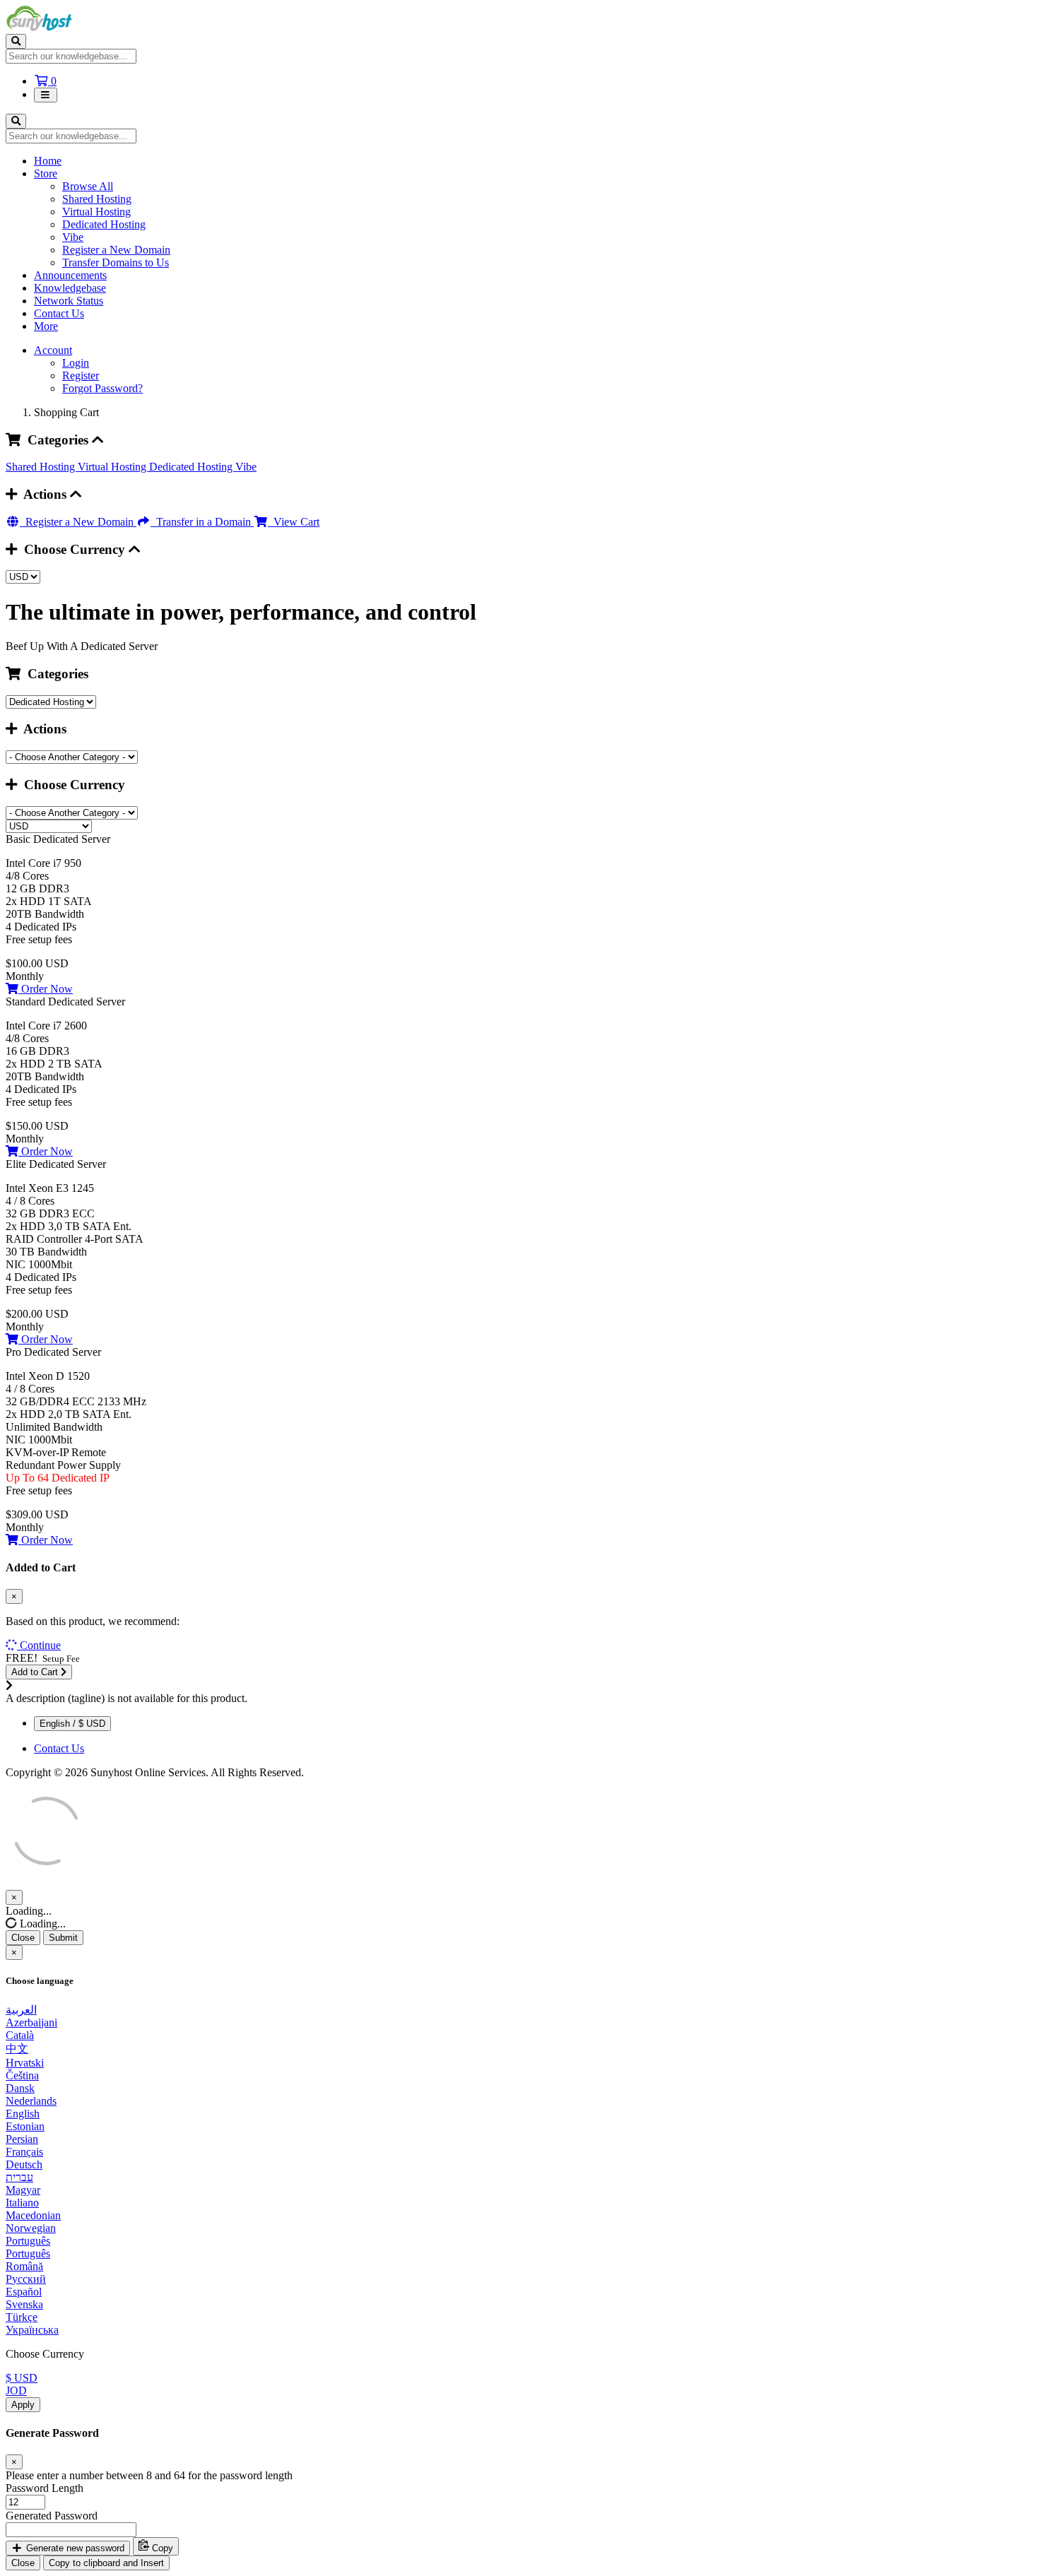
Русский (26, 2279)
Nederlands (31, 2101)
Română (24, 2266)
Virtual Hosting (96, 212)
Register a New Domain (116, 250)
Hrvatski (25, 2063)
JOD (16, 2391)
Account (53, 350)
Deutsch (24, 2164)
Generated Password (52, 2516)
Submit (63, 1938)
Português (28, 2241)
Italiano (22, 2203)
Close (23, 1938)
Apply (23, 2405)
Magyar (23, 2190)
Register (81, 376)
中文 (17, 2049)
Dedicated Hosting (104, 224)
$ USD (22, 2378)
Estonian (25, 2126)
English (23, 2114)
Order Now (46, 989)
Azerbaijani (31, 2022)
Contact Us (59, 313)
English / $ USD (72, 1724)
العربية (21, 2010)
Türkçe (22, 2317)
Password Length (45, 2488)
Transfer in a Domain (202, 522)
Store (46, 173)
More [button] (46, 326)
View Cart (294, 522)
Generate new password (74, 2548)
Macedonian (33, 2215)
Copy (161, 2548)
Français (24, 2152)
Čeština (22, 2075)
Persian (22, 2139)
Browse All (88, 186)
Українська (32, 2330)
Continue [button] (40, 1645)
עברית (19, 2177)
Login (76, 363)
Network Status (69, 301)
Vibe (73, 237)
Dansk (20, 2088)
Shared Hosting (97, 199)
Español (24, 2292)
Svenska (24, 2304)
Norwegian (31, 2228)
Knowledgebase (70, 288)
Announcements (70, 275)
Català (20, 2035)
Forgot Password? (102, 388)
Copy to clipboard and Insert (106, 2563)
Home (48, 161)
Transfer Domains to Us (116, 262)
